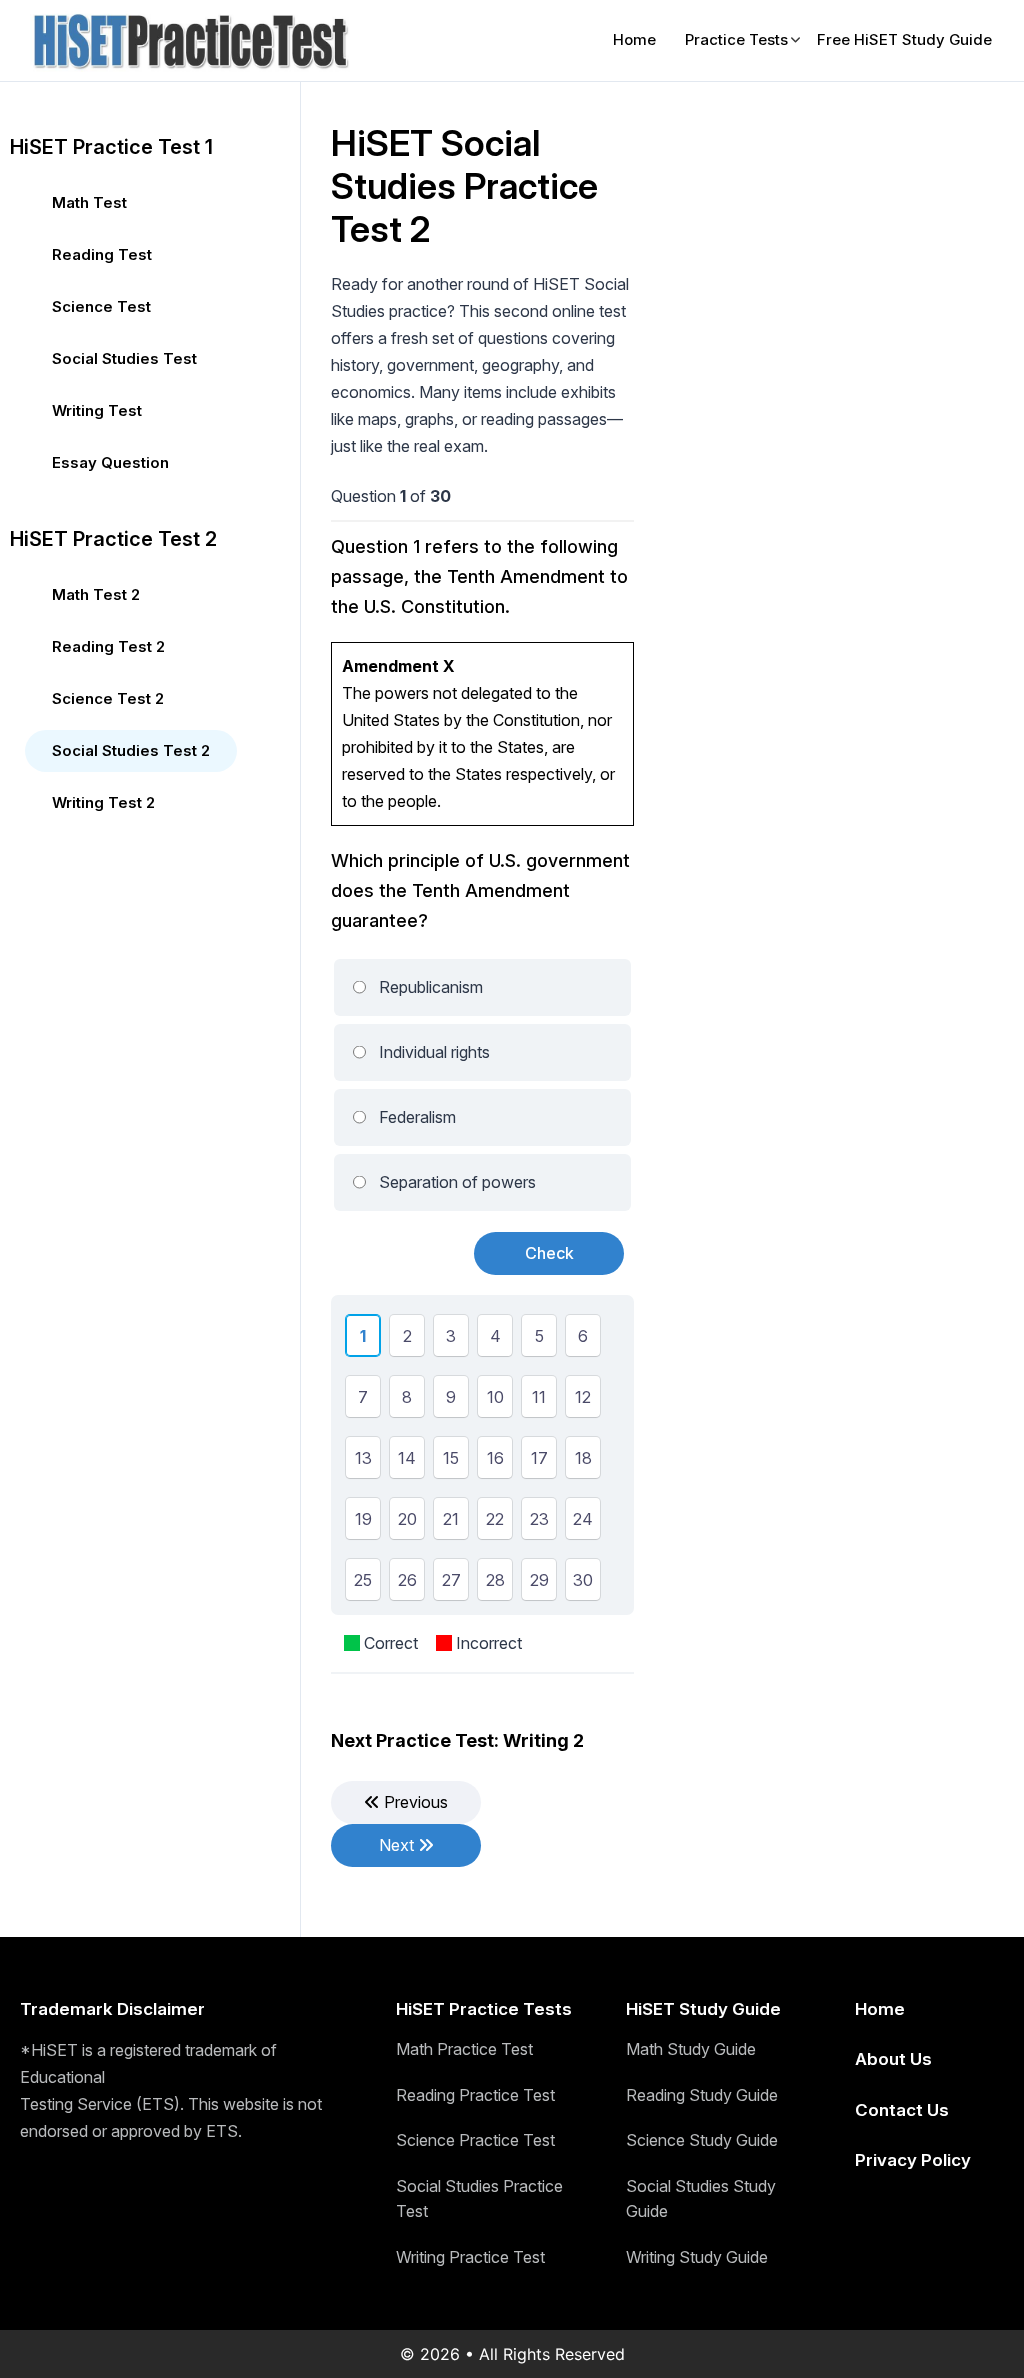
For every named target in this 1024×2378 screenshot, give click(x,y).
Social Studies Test (124, 358)
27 (451, 1583)
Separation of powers (457, 1182)
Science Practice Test (475, 2140)
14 (407, 1461)
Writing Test (97, 410)
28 (495, 1583)
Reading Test (102, 254)
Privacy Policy (913, 2160)
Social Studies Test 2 (131, 750)
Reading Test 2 (108, 646)
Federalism (417, 1117)
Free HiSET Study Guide (904, 39)
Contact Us (902, 2110)
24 (583, 1522)
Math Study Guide (691, 2049)
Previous (414, 1802)
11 (539, 1400)
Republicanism (431, 987)
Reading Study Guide (702, 2095)
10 (495, 1400)
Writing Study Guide (697, 2257)
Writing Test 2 (103, 802)
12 (583, 1400)
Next (398, 1845)
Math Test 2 (96, 594)
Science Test (101, 306)
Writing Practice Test (470, 2257)
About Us (893, 2059)
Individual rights (434, 1052)
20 (407, 1522)
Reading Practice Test (475, 2095)
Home (634, 39)
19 (363, 1522)
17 (539, 1461)
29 (539, 1583)
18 (583, 1461)
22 (495, 1522)
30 (583, 1583)
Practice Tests (736, 39)
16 (495, 1461)
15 (451, 1461)
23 (539, 1522)
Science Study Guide (702, 2140)
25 (363, 1583)
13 (363, 1461)
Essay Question (110, 462)
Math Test (89, 202)
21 (451, 1522)
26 (407, 1583)
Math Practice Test (464, 2049)
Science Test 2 (108, 698)
